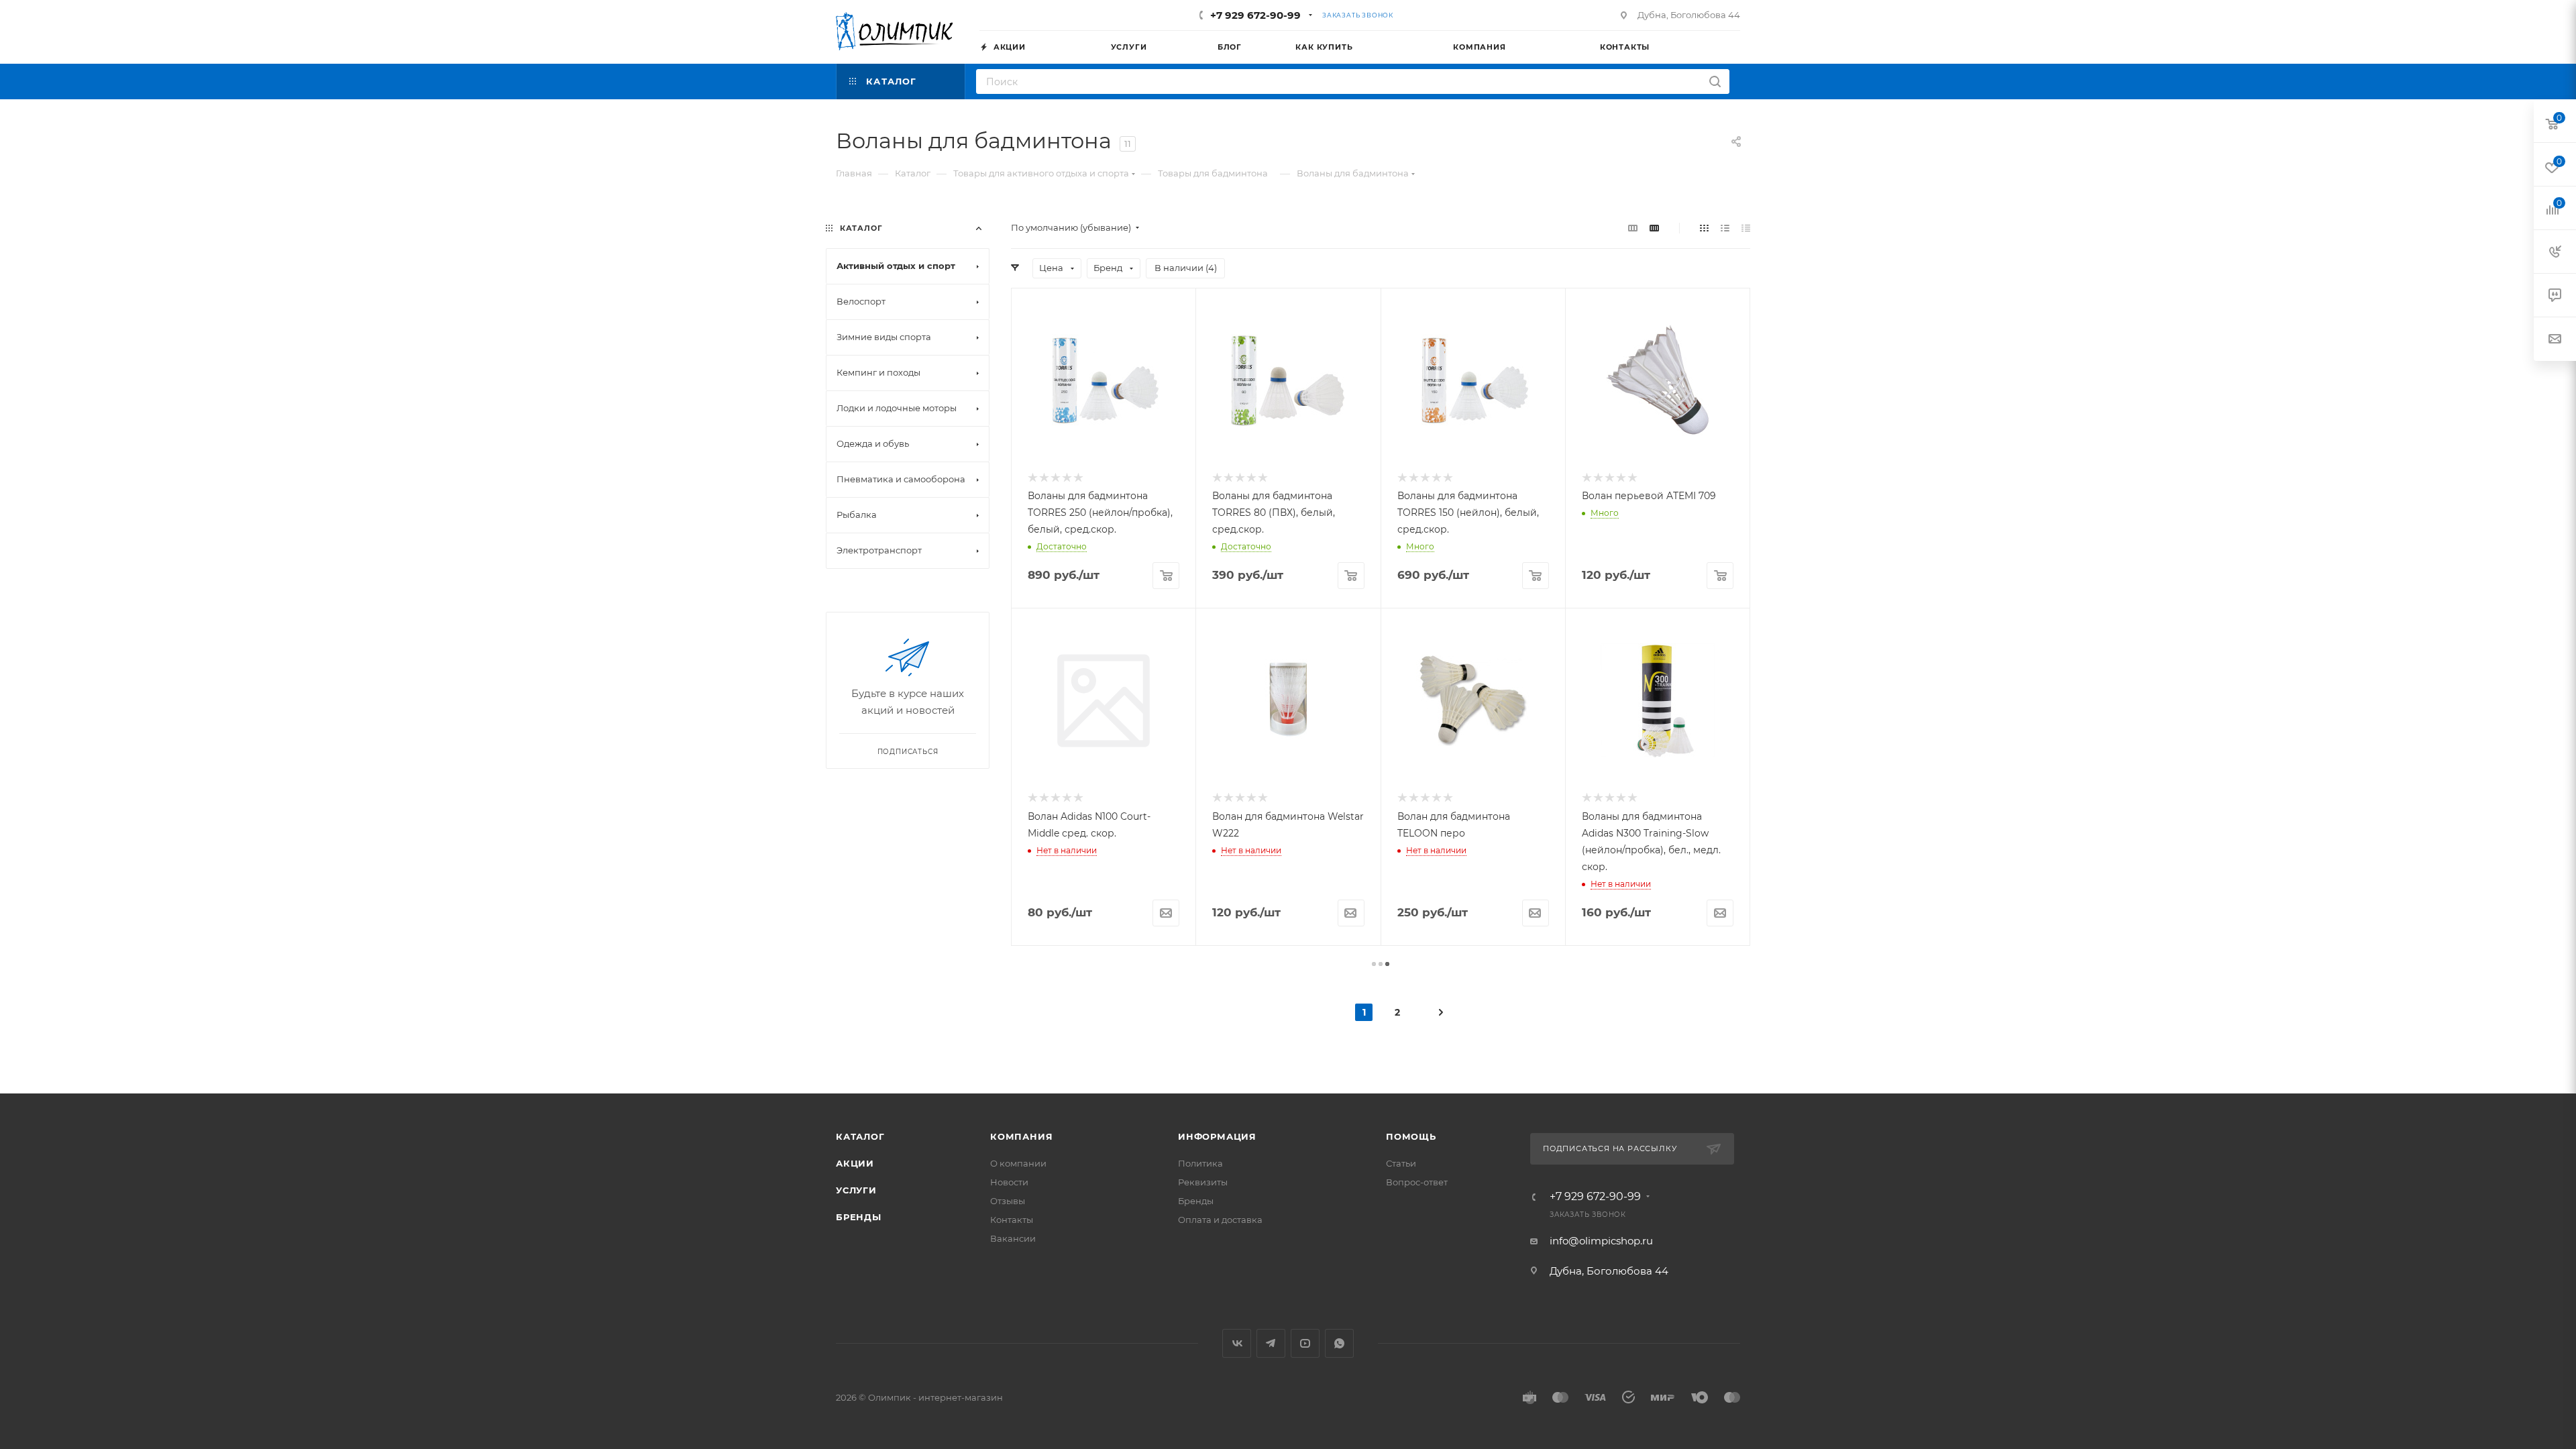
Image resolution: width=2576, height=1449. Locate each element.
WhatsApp (1339, 1343)
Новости (1009, 1182)
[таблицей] (1746, 228)
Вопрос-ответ (1417, 1182)
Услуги (856, 1190)
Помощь (1411, 1136)
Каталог (860, 1136)
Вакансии (1013, 1238)
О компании (1018, 1163)
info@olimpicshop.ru (1601, 1241)
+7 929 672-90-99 (1255, 15)
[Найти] (1715, 82)
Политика (1200, 1163)
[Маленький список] (1633, 228)
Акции (855, 1163)
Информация (1217, 1136)
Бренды (859, 1217)
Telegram (1271, 1343)
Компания (1021, 1136)
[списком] (1725, 228)
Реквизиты (1203, 1182)
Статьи (1401, 1163)
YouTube (1305, 1343)
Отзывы (1008, 1201)
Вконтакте (1237, 1343)
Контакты (1012, 1220)
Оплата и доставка (1220, 1220)
